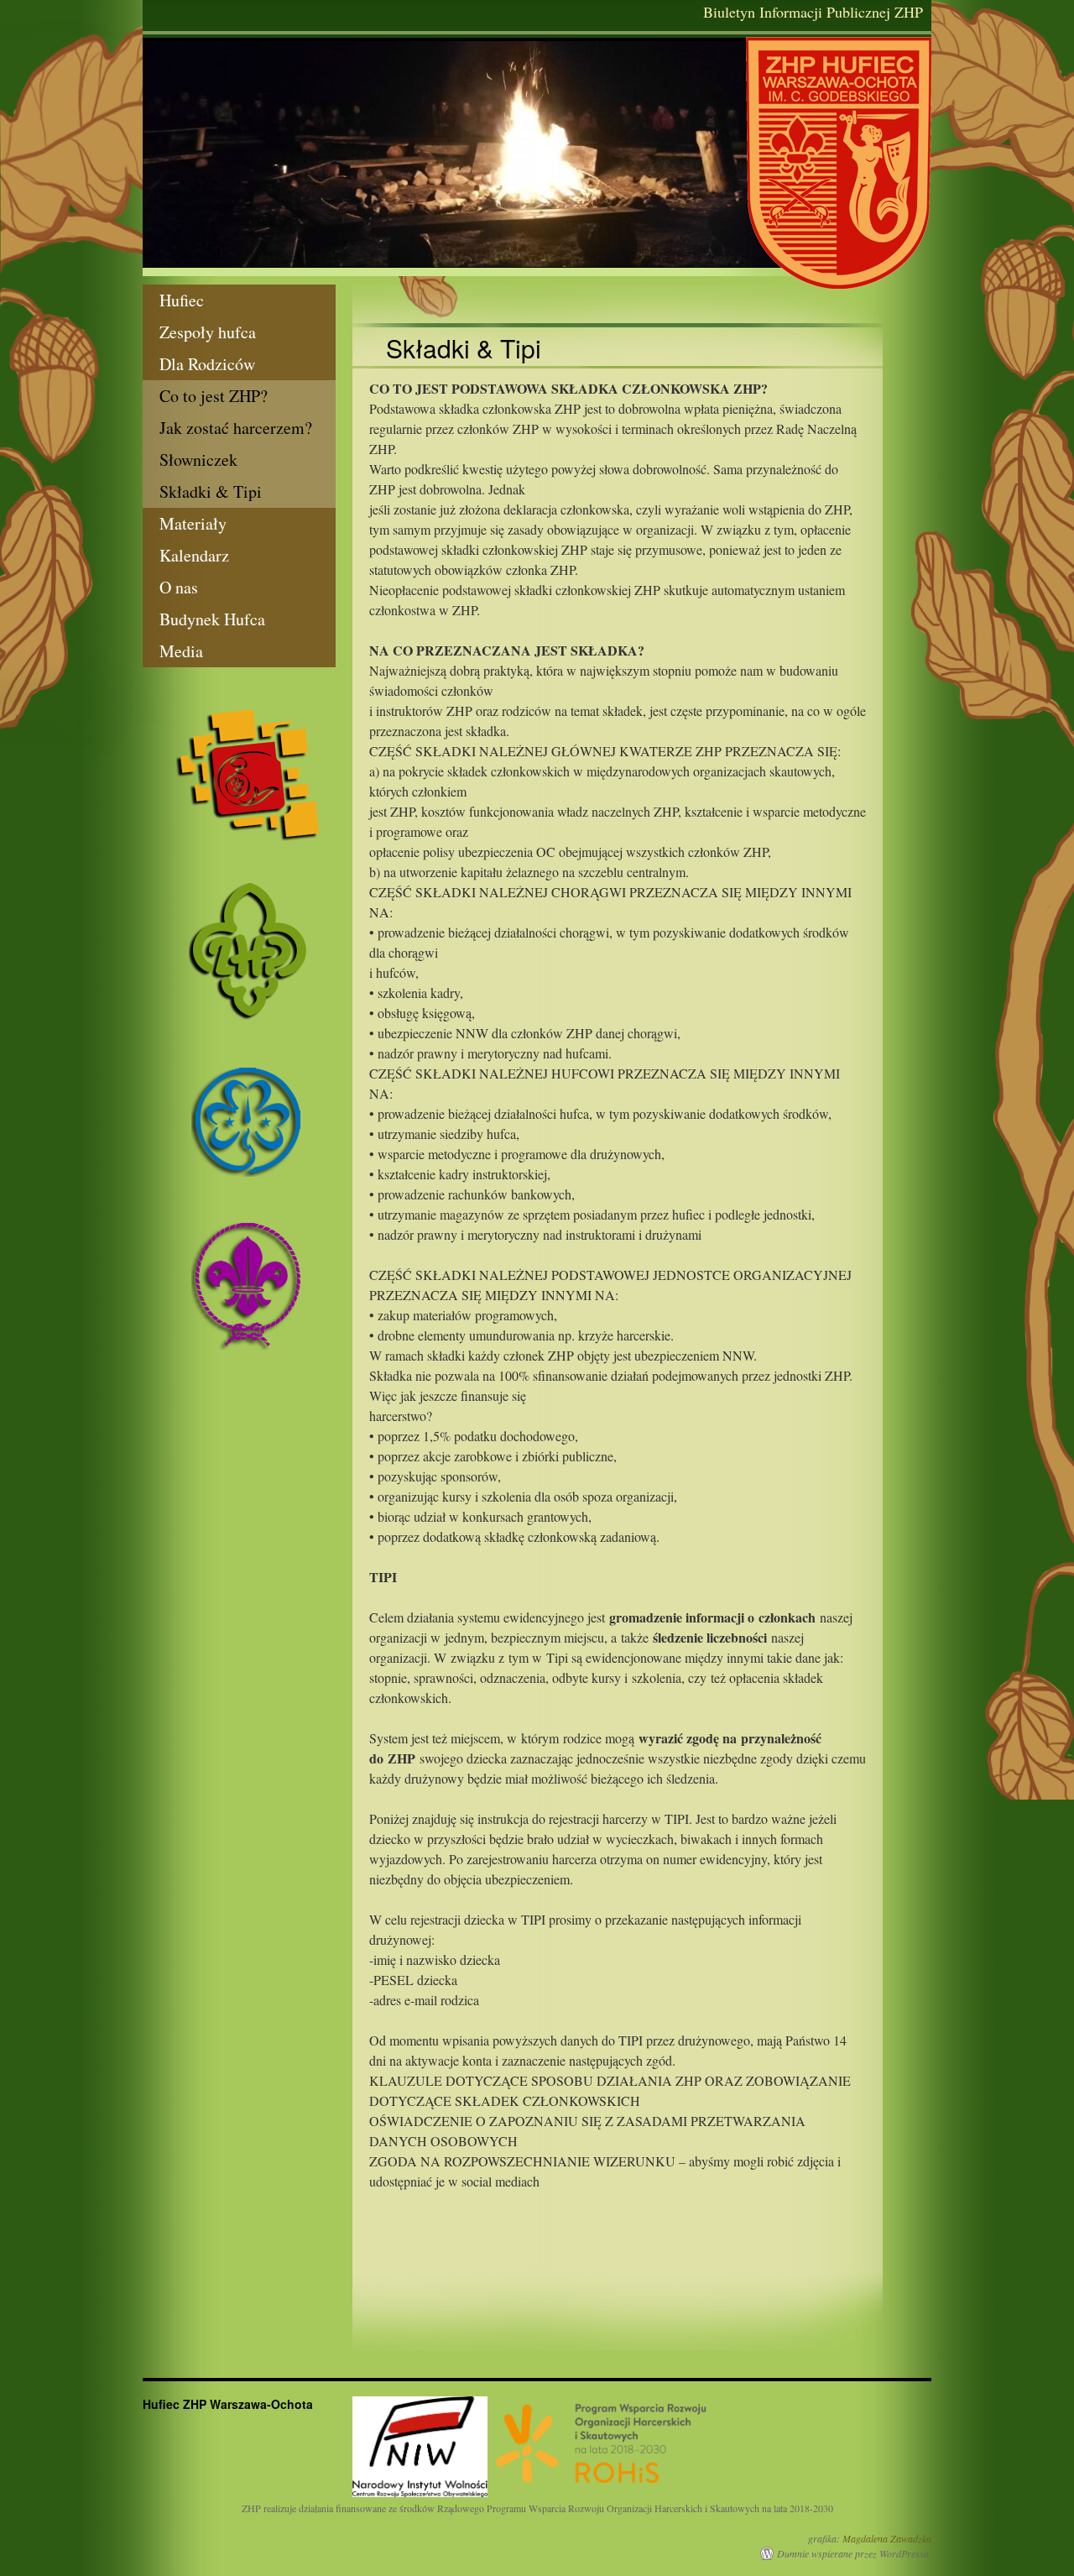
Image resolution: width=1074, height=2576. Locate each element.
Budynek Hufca (212, 619)
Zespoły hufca (208, 332)
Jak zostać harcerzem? (236, 428)
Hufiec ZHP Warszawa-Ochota (839, 163)
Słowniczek (198, 460)
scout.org (248, 1286)
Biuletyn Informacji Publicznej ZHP (813, 12)
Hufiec (182, 300)
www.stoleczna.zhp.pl (248, 775)
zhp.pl (248, 952)
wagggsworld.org (248, 1120)
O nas (179, 587)
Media (181, 651)
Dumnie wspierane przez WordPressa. (854, 2553)
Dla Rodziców (207, 364)
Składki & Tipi (211, 491)
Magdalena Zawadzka (887, 2538)
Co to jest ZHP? (214, 396)
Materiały (193, 523)
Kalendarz (194, 555)
